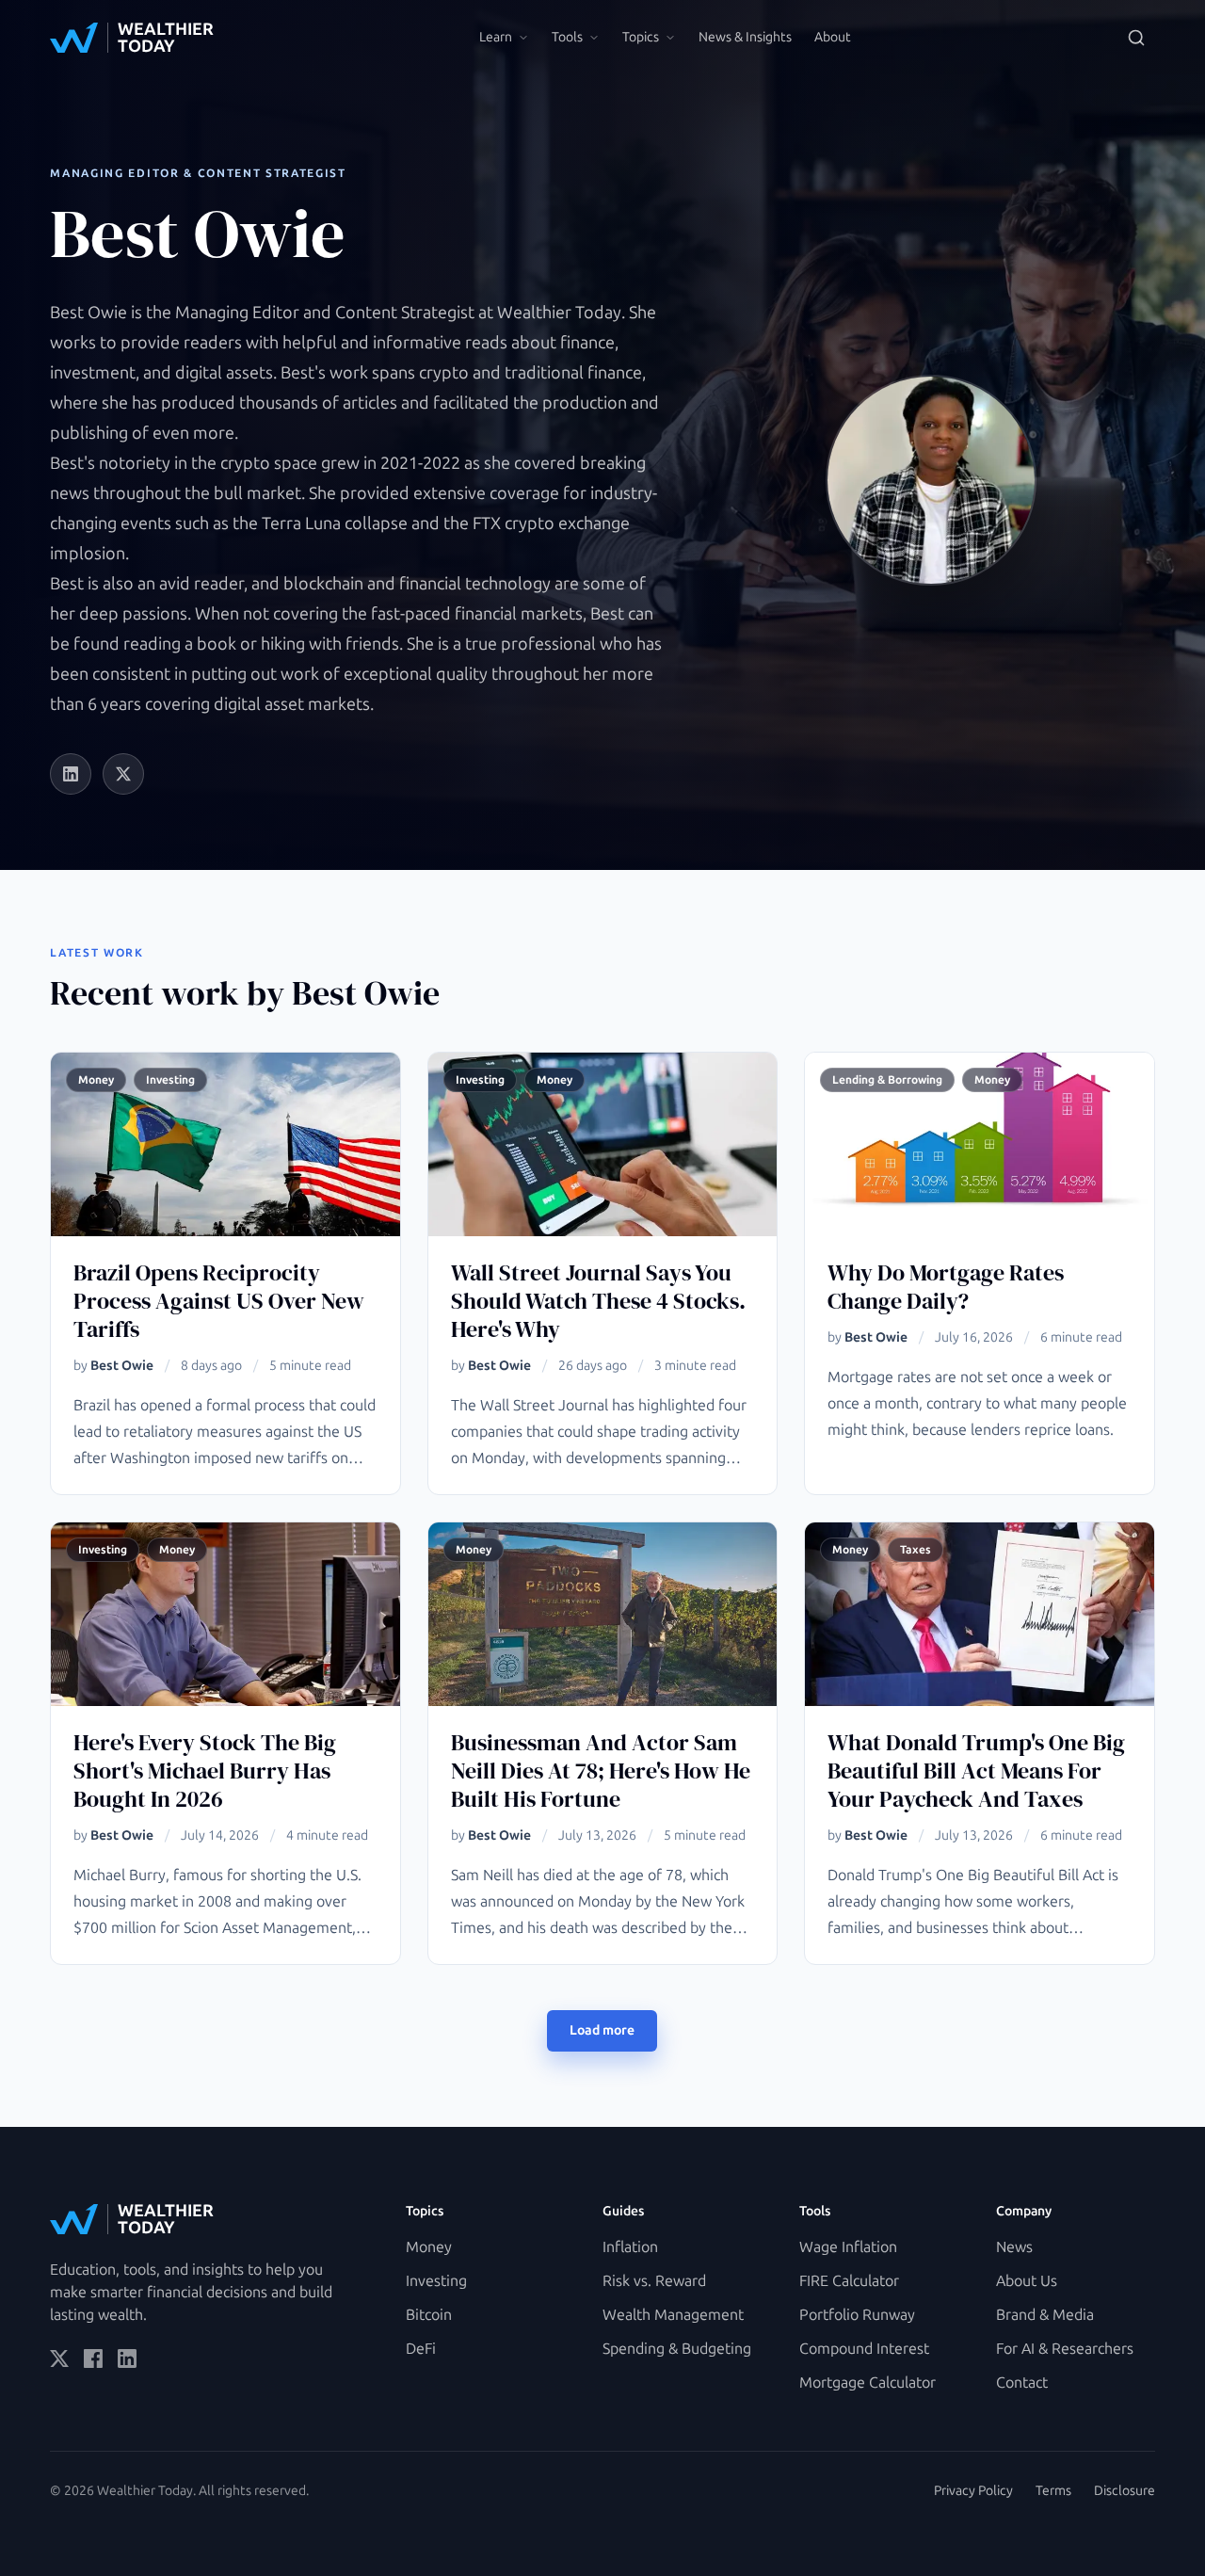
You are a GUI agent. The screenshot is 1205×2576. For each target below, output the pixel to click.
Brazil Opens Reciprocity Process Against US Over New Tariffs (219, 1301)
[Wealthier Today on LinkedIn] (127, 2359)
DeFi (421, 2349)
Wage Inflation (848, 2247)
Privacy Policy (973, 2491)
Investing (436, 2281)
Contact (1022, 2383)
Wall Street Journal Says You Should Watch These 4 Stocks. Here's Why (598, 1301)
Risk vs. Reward (654, 2281)
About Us (1027, 2281)
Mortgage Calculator (868, 2383)
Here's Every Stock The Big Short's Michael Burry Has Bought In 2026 (205, 1771)
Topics (641, 37)
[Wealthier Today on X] (59, 2359)
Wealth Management (673, 2315)
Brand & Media (1045, 2315)
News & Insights (745, 37)
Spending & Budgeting (677, 2349)
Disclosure (1125, 2491)
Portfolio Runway (857, 2315)
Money (429, 2247)
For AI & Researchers (1065, 2349)
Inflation (630, 2247)
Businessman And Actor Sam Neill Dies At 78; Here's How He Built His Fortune (601, 1771)
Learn (496, 37)
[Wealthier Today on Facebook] (93, 2359)
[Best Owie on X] (123, 774)
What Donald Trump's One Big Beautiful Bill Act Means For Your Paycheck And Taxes (976, 1771)
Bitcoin (429, 2315)
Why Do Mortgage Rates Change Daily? (946, 1287)
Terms (1053, 2491)
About (833, 37)
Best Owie (122, 1366)
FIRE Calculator (849, 2281)
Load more (602, 2030)
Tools (567, 37)
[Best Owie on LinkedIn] (71, 774)
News (1014, 2247)
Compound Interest (864, 2349)
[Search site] (1136, 38)
